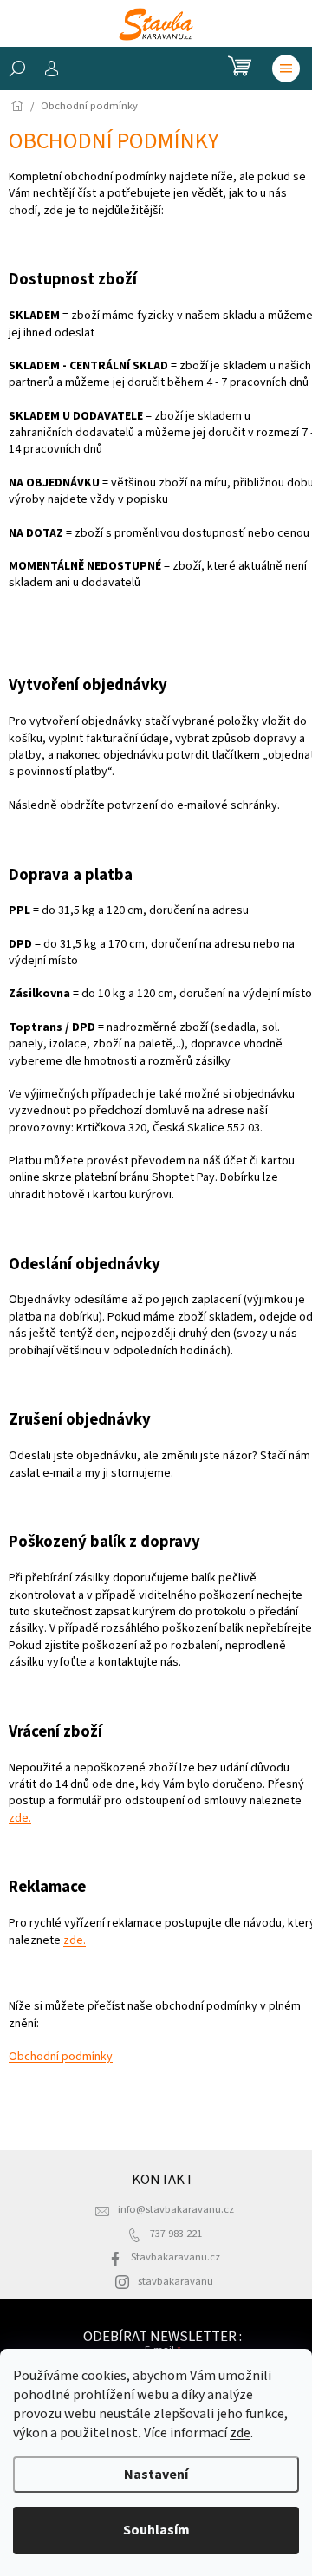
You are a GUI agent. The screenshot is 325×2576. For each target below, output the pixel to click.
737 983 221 (176, 2234)
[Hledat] (17, 68)
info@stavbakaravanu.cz (176, 2209)
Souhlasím (156, 2530)
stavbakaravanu (175, 2281)
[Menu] (286, 68)
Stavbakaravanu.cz (175, 2257)
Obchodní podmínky (61, 2057)
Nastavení (156, 2475)
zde (240, 2433)
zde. (20, 1818)
